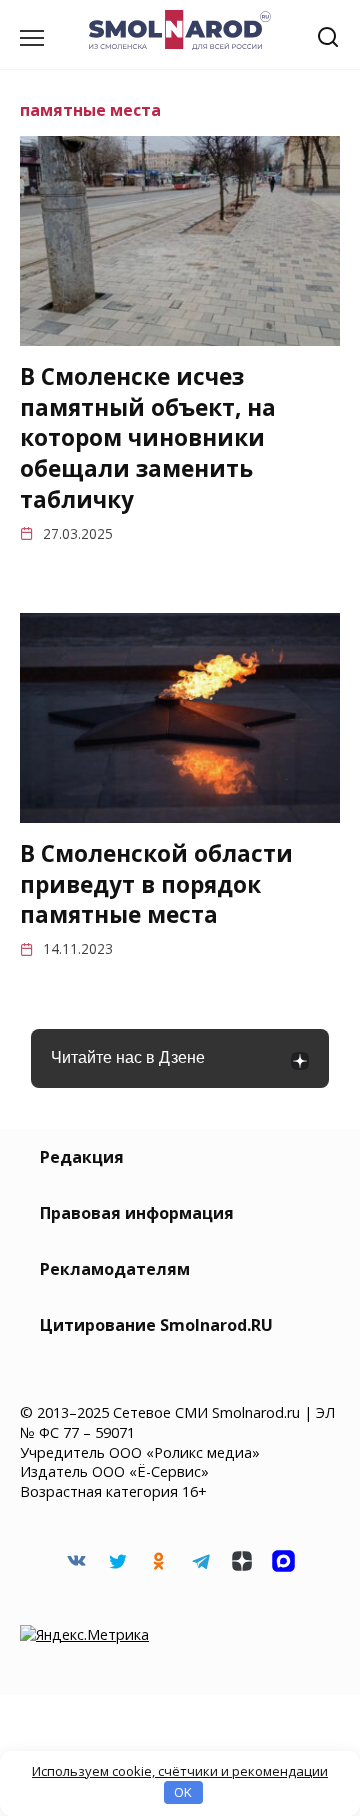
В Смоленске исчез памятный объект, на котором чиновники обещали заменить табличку (148, 438)
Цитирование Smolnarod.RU (156, 1325)
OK (183, 1792)
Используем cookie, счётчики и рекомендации (180, 1771)
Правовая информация (137, 1213)
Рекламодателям (115, 1269)
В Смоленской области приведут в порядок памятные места (156, 884)
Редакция (82, 1157)
